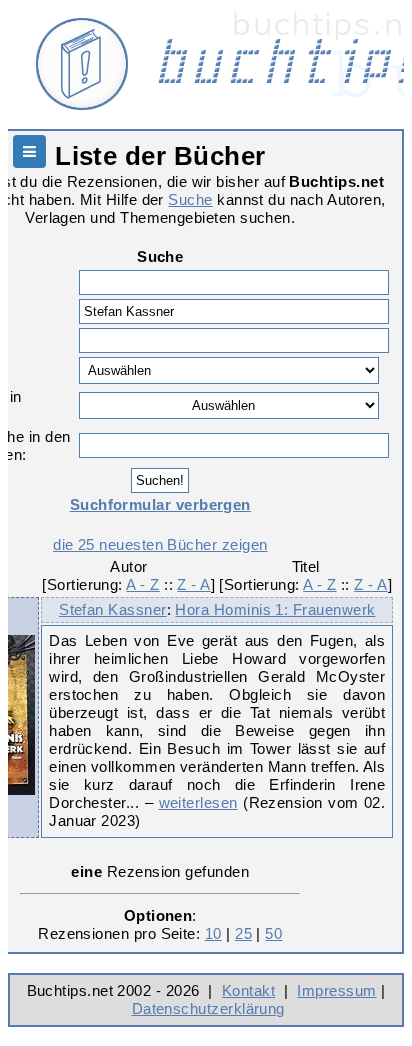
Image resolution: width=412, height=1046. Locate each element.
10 (213, 933)
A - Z (142, 584)
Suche (190, 199)
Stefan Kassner (112, 609)
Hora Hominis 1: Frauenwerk (275, 609)
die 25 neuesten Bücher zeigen (160, 544)
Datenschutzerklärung (208, 1008)
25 (243, 933)
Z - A (193, 584)
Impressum (336, 990)
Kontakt (248, 990)
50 (273, 933)
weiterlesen (198, 802)
